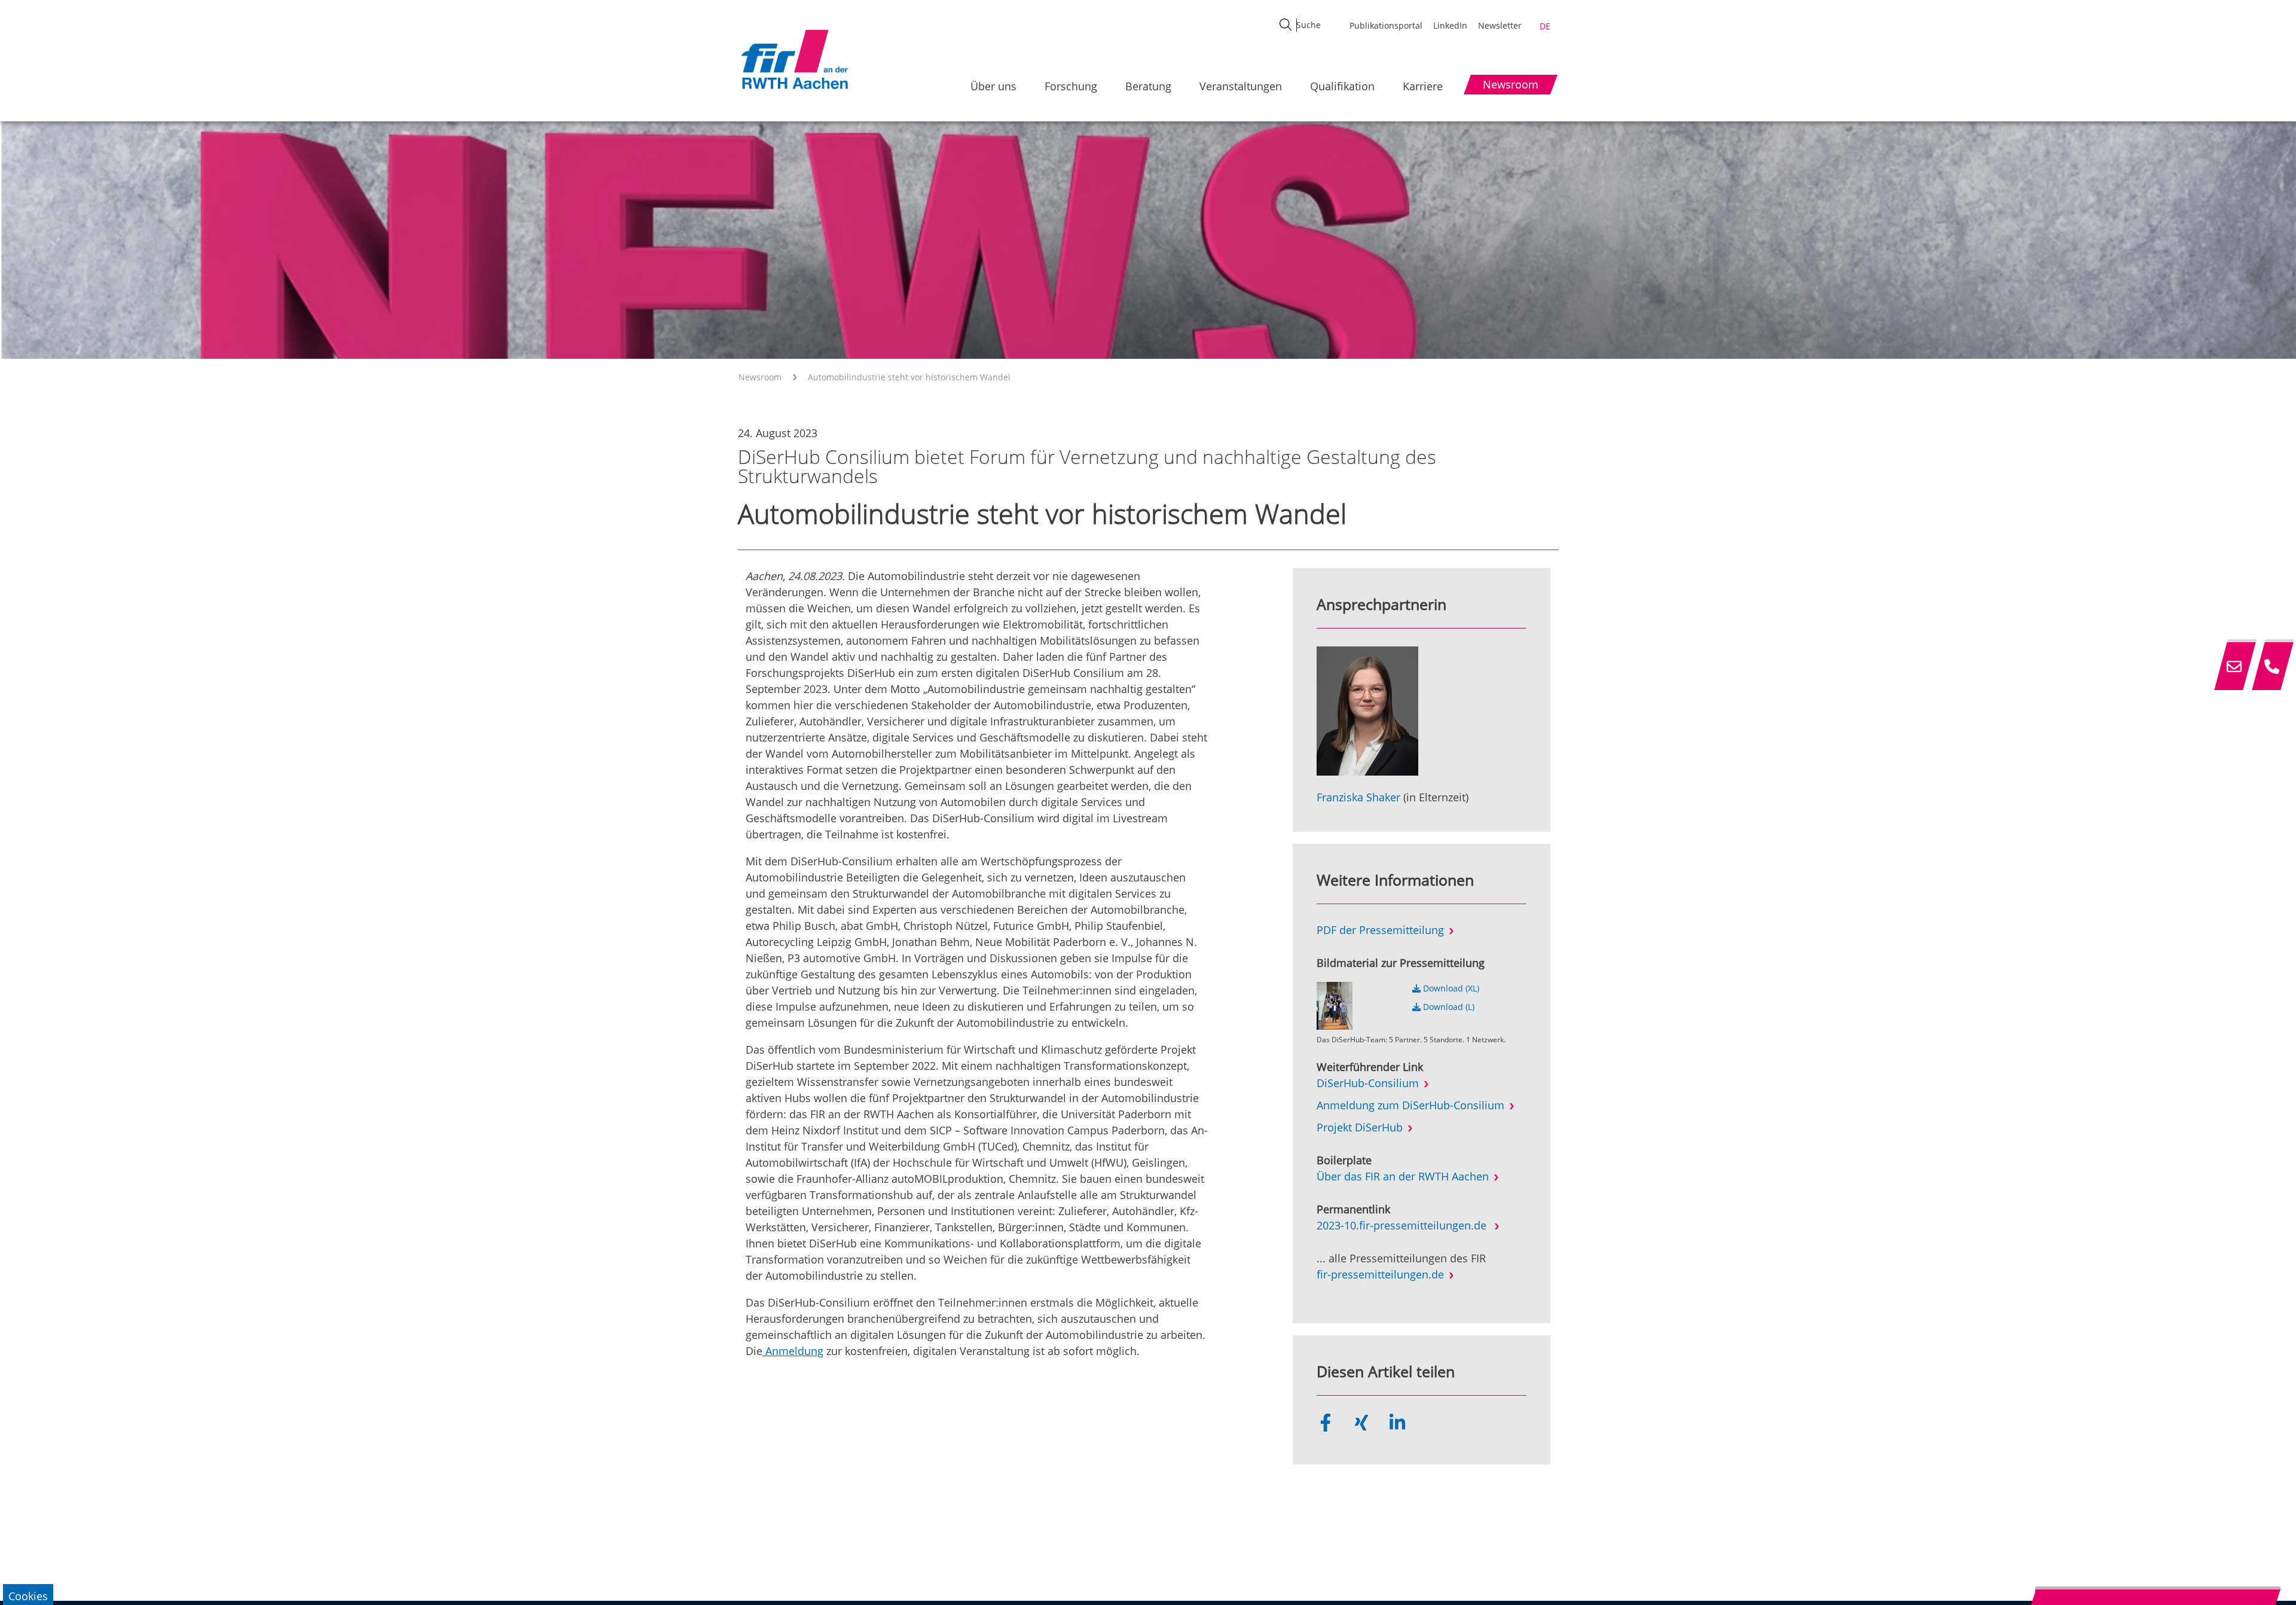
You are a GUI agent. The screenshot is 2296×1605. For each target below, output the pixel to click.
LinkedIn (1450, 25)
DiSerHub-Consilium (1368, 1083)
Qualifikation (1342, 86)
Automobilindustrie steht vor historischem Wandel (909, 377)
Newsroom (760, 377)
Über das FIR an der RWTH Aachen (1403, 1176)
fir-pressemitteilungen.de (1380, 1274)
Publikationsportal (1386, 25)
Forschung (1071, 86)
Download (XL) (1450, 988)
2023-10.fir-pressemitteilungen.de (1403, 1225)
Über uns (993, 86)
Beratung (1148, 86)
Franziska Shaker (1358, 797)
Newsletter (1500, 25)
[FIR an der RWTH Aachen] (794, 59)
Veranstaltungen (1241, 86)
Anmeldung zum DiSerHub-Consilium (1410, 1105)
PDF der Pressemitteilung (1380, 930)
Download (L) (1448, 1007)
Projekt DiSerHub (1360, 1127)
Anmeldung (793, 1351)
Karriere (1423, 86)
